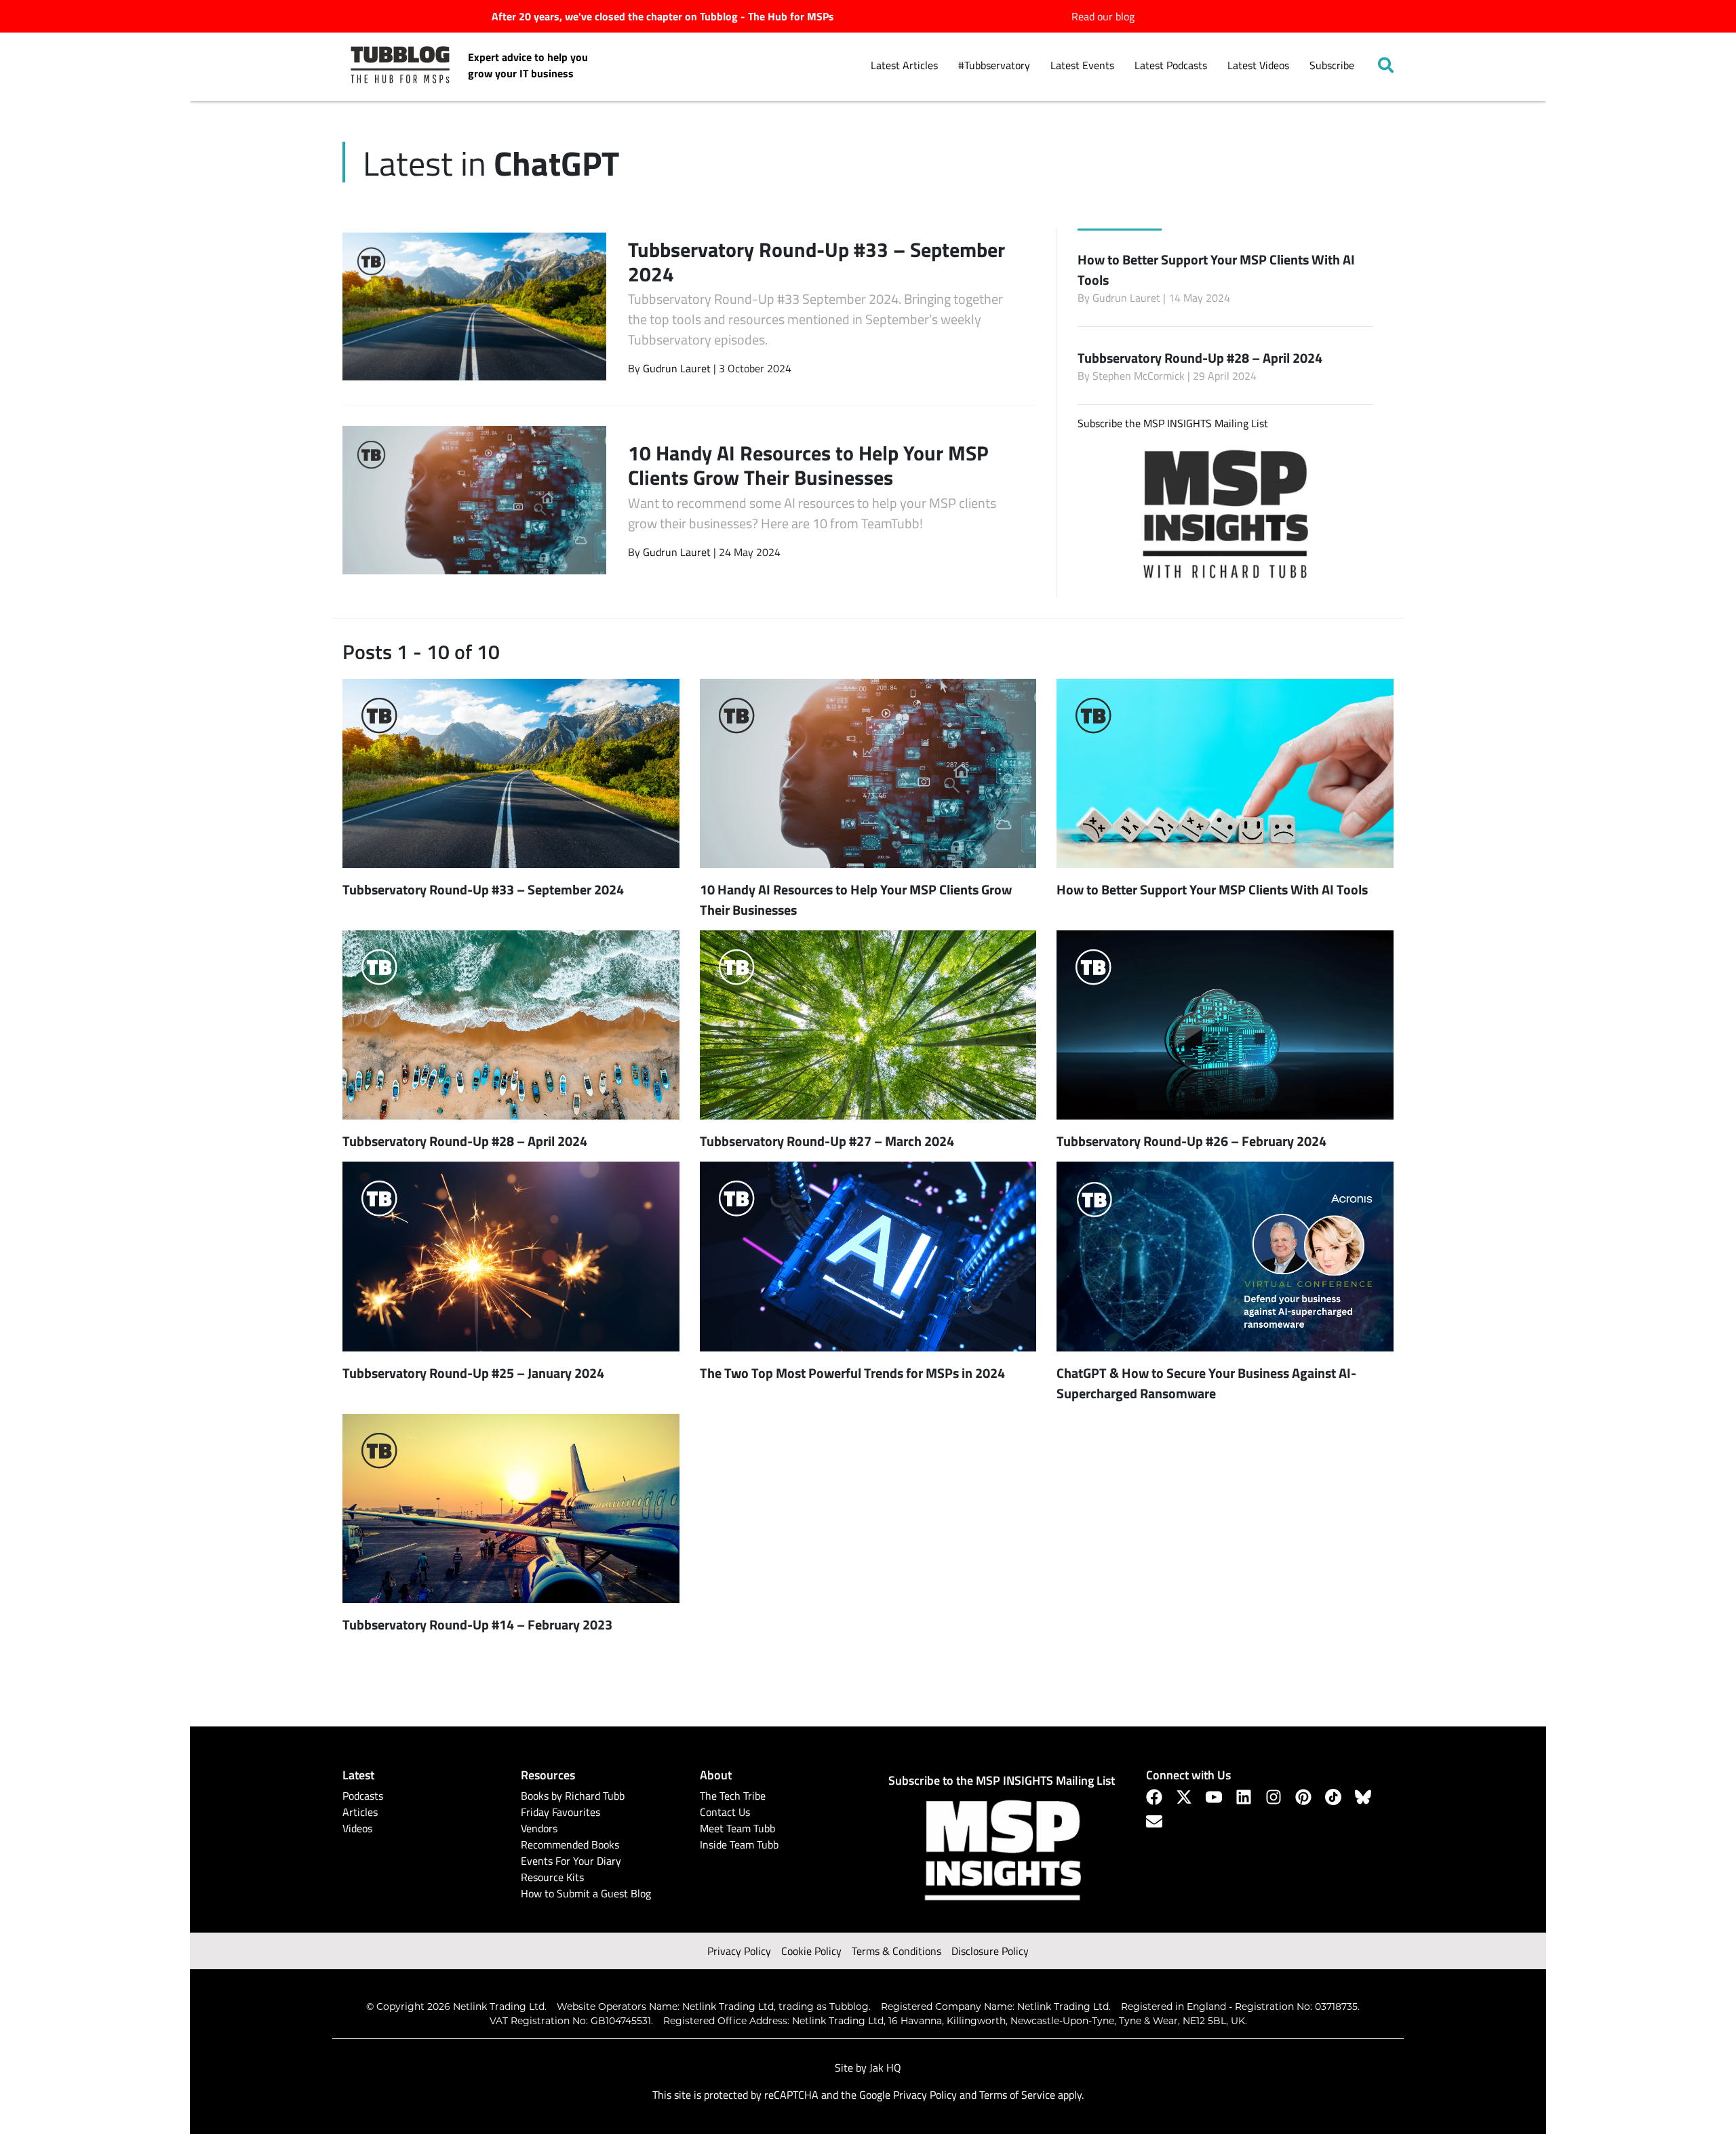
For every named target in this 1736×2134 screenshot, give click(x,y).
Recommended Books (570, 1844)
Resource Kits (552, 1877)
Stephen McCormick (1139, 376)
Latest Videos (1258, 65)
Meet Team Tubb (737, 1828)
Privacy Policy (739, 1951)
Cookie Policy (811, 1951)
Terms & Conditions (896, 1951)
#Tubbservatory (994, 65)
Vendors (539, 1828)
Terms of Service (1017, 2095)
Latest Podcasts (1171, 65)
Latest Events (1082, 65)
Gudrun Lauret (677, 368)
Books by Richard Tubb (573, 1796)
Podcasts (363, 1796)
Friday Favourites (560, 1812)
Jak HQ (885, 2068)
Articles (360, 1812)
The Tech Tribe (733, 1796)
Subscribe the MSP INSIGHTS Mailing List (1173, 423)
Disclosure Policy (990, 1951)
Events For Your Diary (571, 1861)
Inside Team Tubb (739, 1844)
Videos (357, 1828)
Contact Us (725, 1812)
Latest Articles (904, 65)
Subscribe (1332, 65)
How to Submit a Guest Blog (586, 1893)
